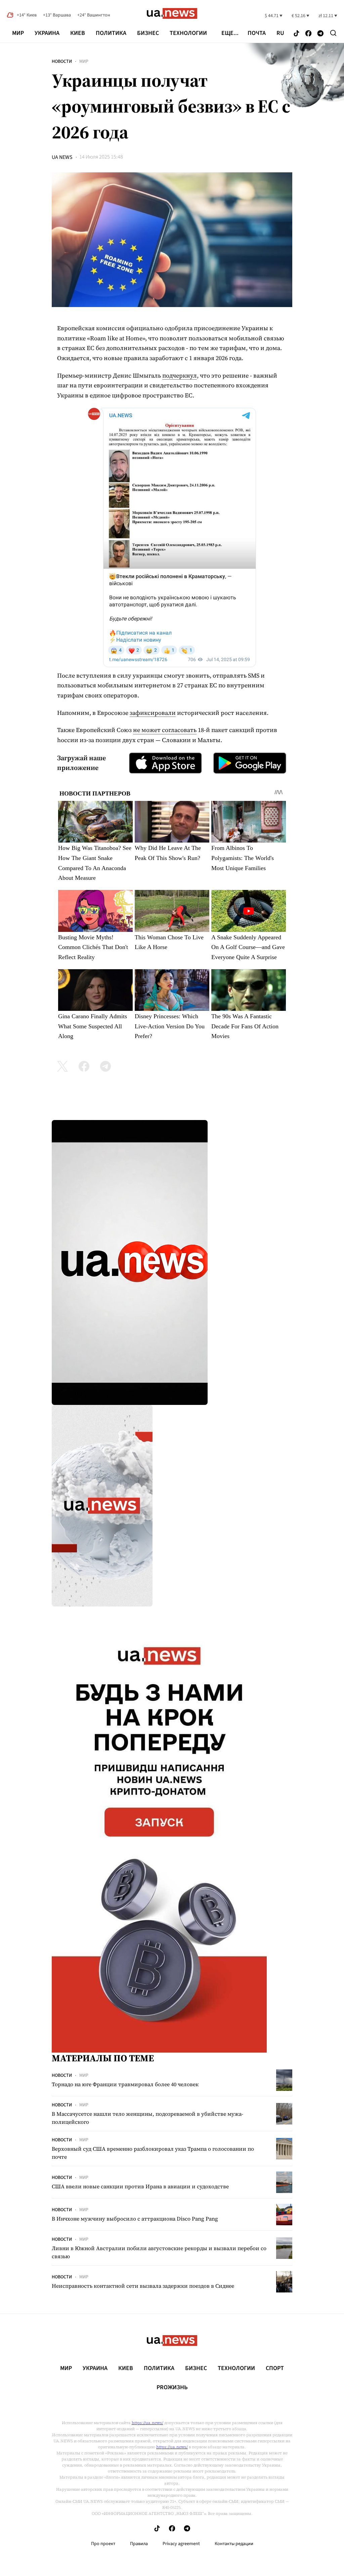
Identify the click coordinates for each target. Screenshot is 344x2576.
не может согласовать (165, 730)
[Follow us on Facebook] (308, 34)
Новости (62, 61)
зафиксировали (153, 713)
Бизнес (148, 33)
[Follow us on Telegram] (320, 34)
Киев (78, 33)
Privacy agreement (181, 2544)
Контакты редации (234, 2544)
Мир (18, 33)
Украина (47, 33)
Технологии (188, 33)
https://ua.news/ (147, 2423)
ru (280, 33)
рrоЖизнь (172, 2388)
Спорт (275, 2368)
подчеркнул (180, 375)
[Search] (333, 33)
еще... (230, 33)
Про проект (103, 2544)
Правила (139, 2544)
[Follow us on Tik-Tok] (296, 34)
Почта (257, 33)
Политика (111, 33)
